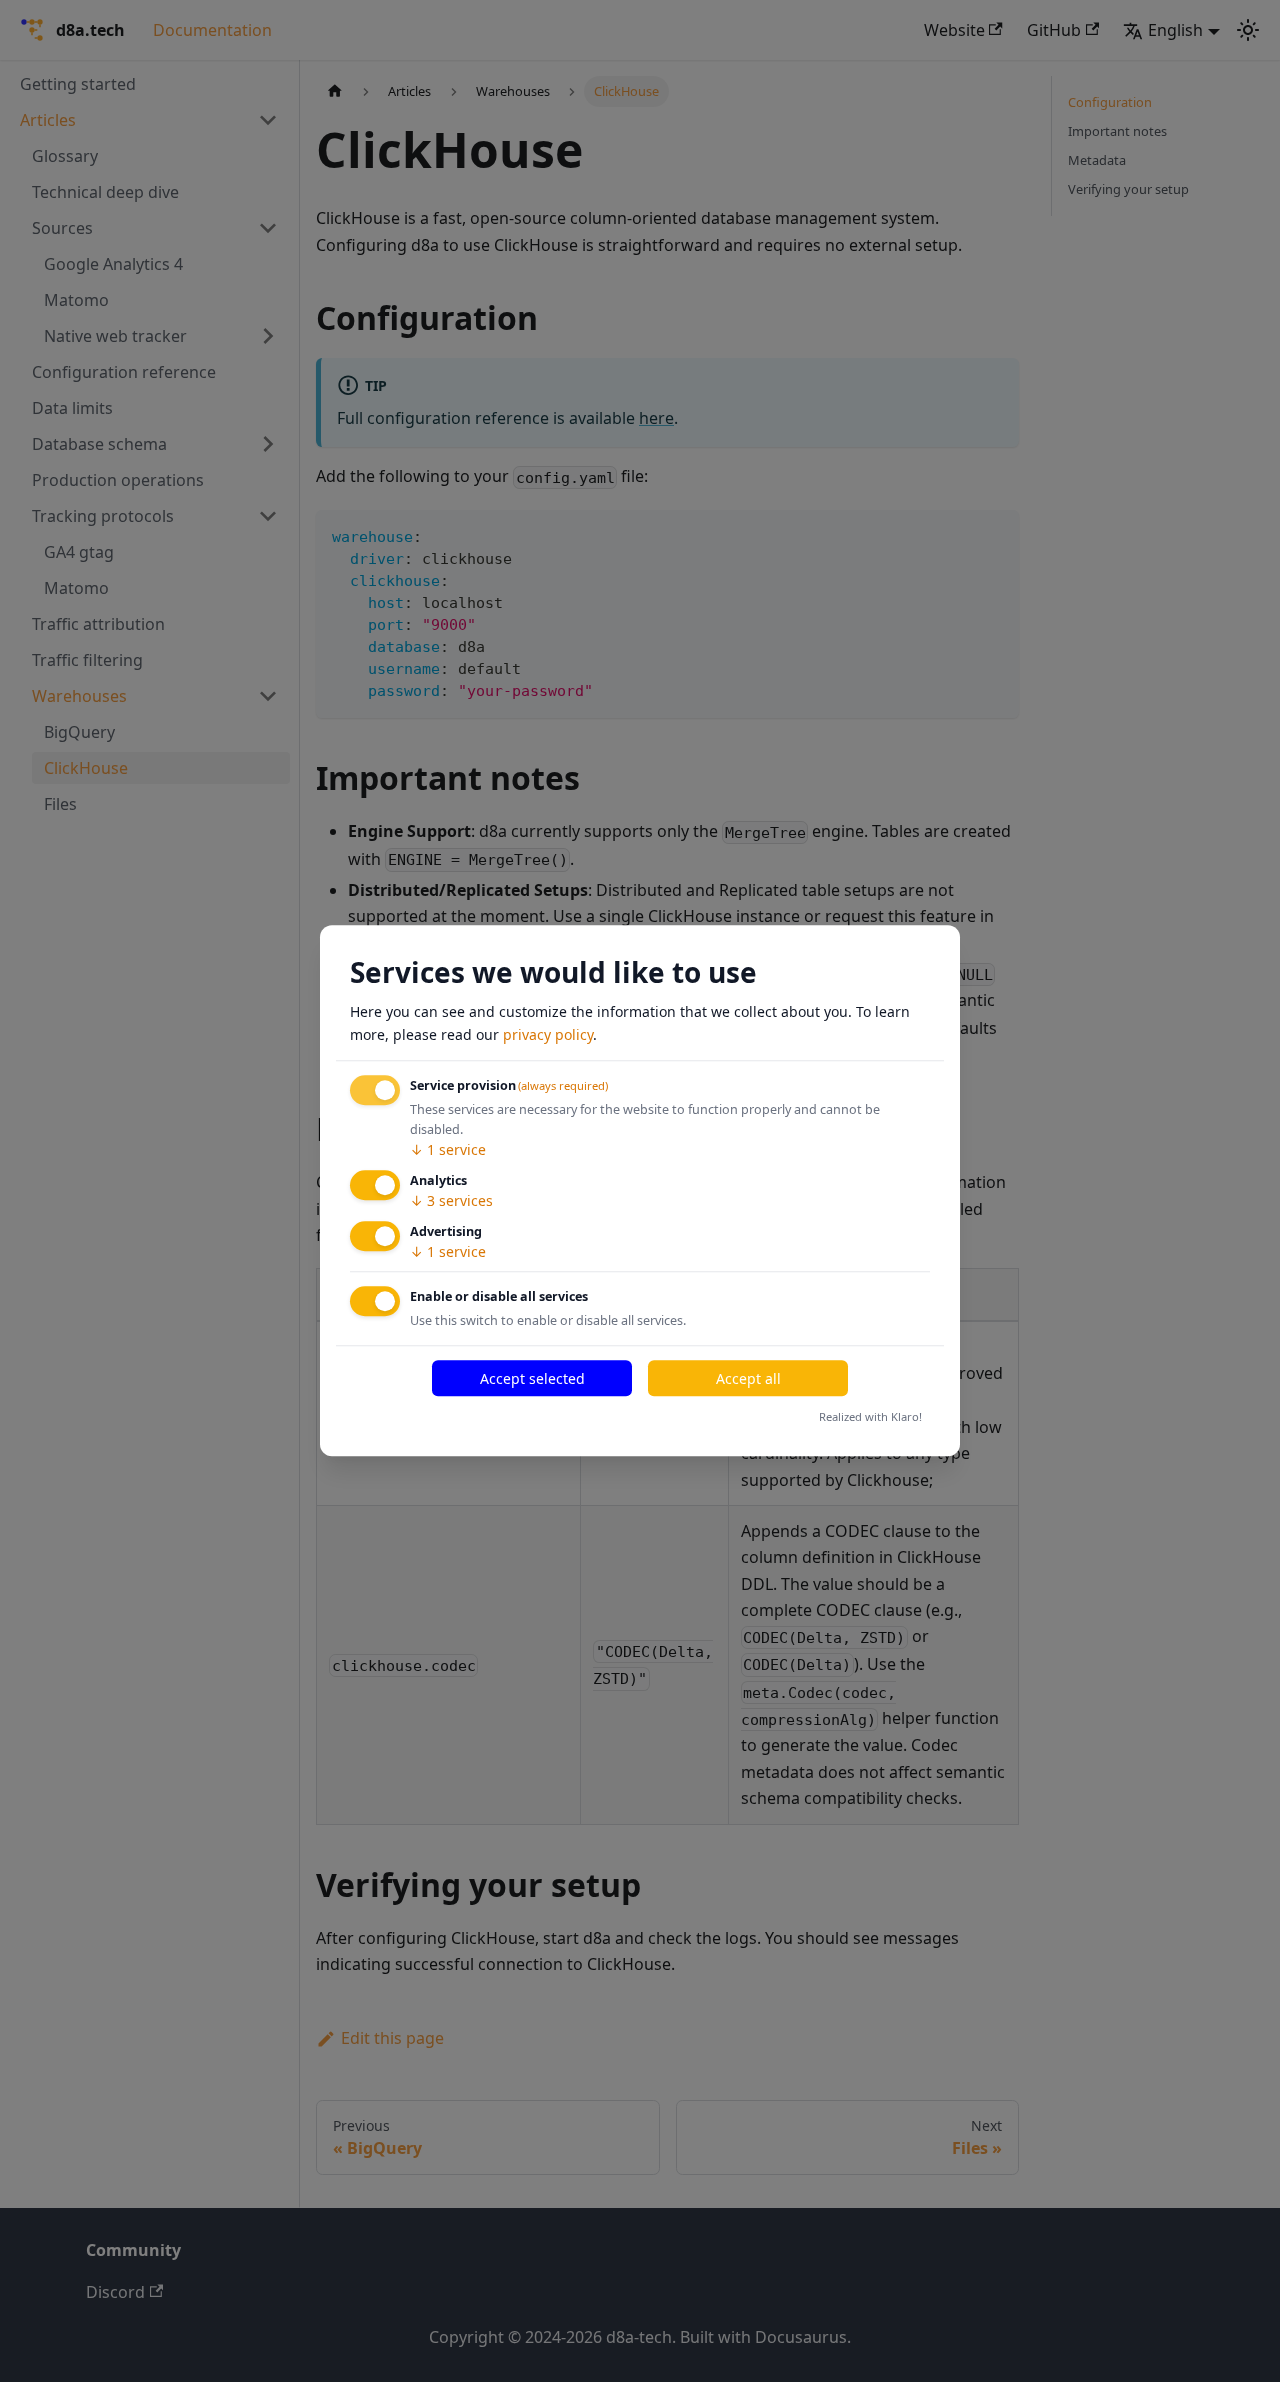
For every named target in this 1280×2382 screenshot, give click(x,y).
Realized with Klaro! (870, 1416)
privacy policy (548, 1034)
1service (448, 1149)
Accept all (748, 1378)
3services (451, 1200)
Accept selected (532, 1378)
